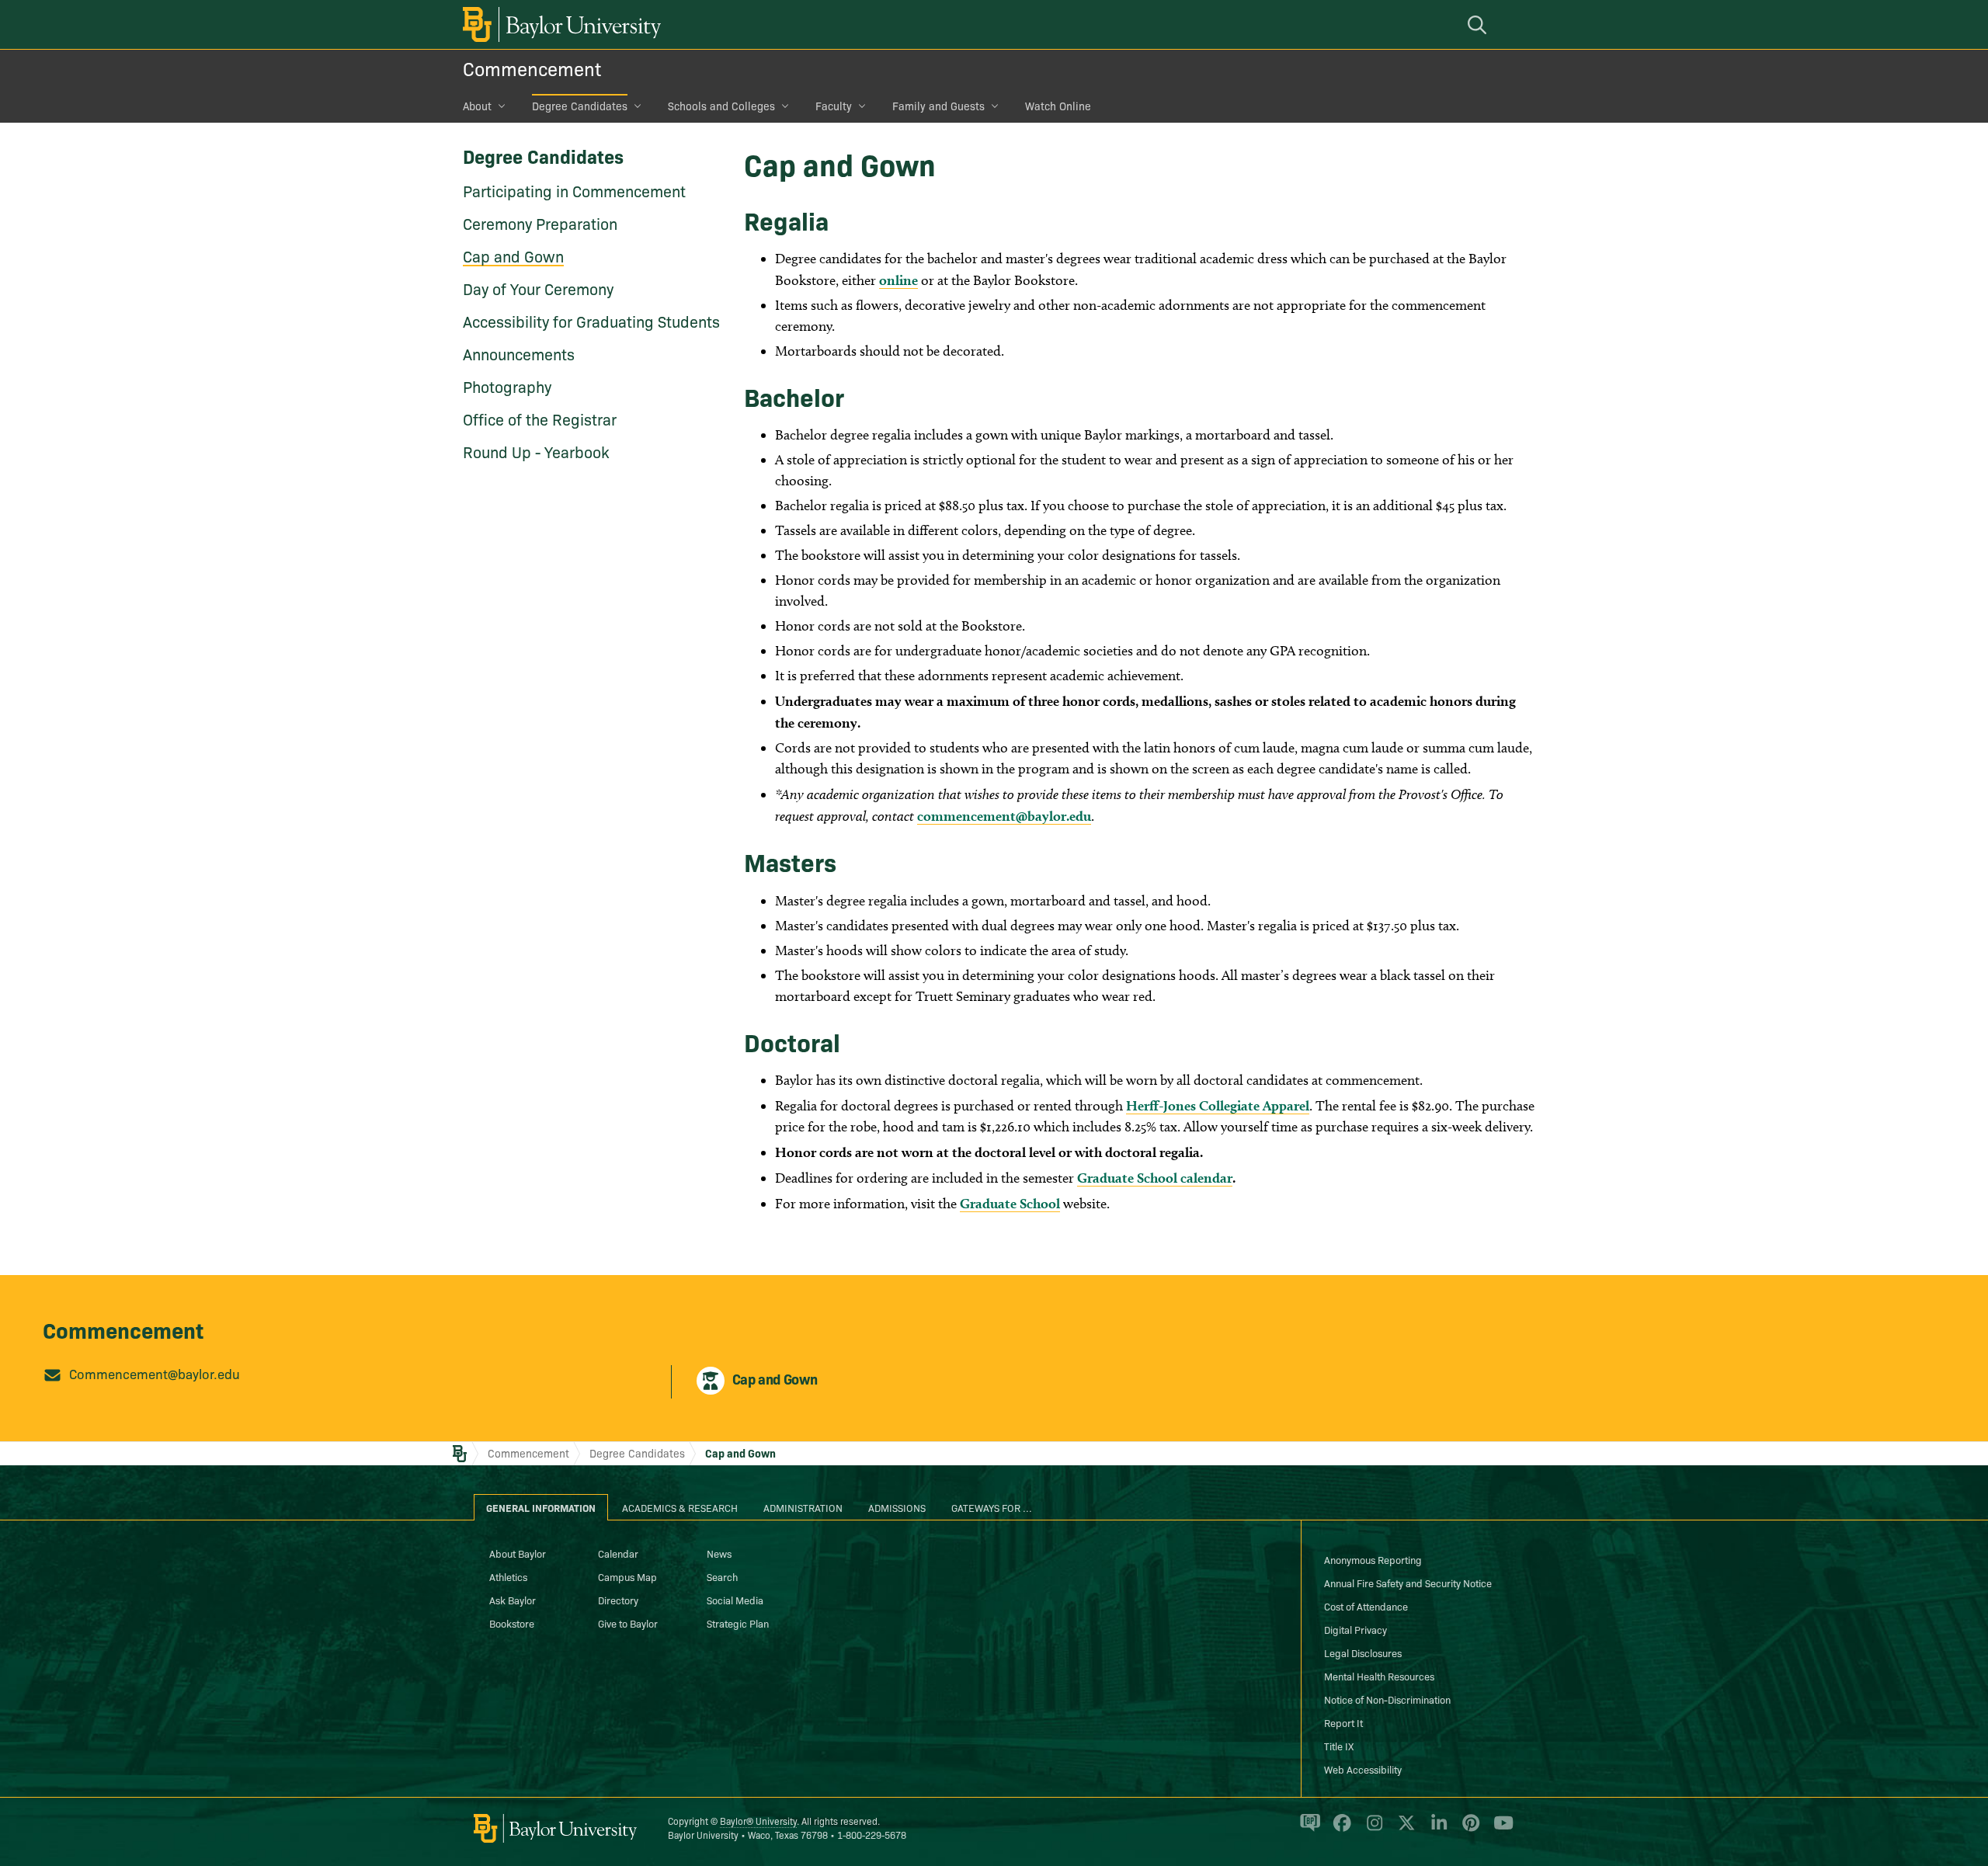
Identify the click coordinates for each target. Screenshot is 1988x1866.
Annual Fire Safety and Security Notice (1408, 1583)
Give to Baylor (628, 1623)
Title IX (1339, 1746)
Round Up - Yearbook (536, 451)
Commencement (532, 68)
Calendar (618, 1553)
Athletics (508, 1576)
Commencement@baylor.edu (155, 1373)
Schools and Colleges (721, 106)
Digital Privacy (1355, 1629)
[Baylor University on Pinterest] (1468, 1830)
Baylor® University (758, 1821)
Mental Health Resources (1379, 1676)
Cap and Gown (513, 255)
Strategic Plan (738, 1623)
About (477, 106)
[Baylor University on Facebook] (1339, 1830)
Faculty (834, 106)
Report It (1343, 1722)
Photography (507, 386)
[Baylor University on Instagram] (1372, 1830)
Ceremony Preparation (540, 223)
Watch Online (1058, 106)
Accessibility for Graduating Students (591, 321)
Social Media (735, 1600)
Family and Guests (938, 106)
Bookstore (512, 1623)
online (898, 280)
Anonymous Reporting (1373, 1559)
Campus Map (627, 1576)
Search (722, 1576)
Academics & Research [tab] (680, 1507)
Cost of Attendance (1366, 1606)
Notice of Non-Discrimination (1387, 1699)
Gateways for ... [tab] (992, 1507)
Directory (618, 1600)
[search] (1479, 24)
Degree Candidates (580, 106)
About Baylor (518, 1553)
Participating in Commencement (574, 190)
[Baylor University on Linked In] (1436, 1830)
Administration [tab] (803, 1507)
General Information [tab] (541, 1507)
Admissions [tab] (897, 1507)
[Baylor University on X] (1404, 1830)
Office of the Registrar (540, 419)
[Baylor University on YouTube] (1500, 1830)
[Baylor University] (559, 24)
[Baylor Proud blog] (1307, 1830)
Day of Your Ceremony (538, 288)
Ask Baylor (513, 1600)
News (719, 1553)
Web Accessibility (1363, 1769)
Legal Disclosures (1363, 1652)
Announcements (519, 353)
